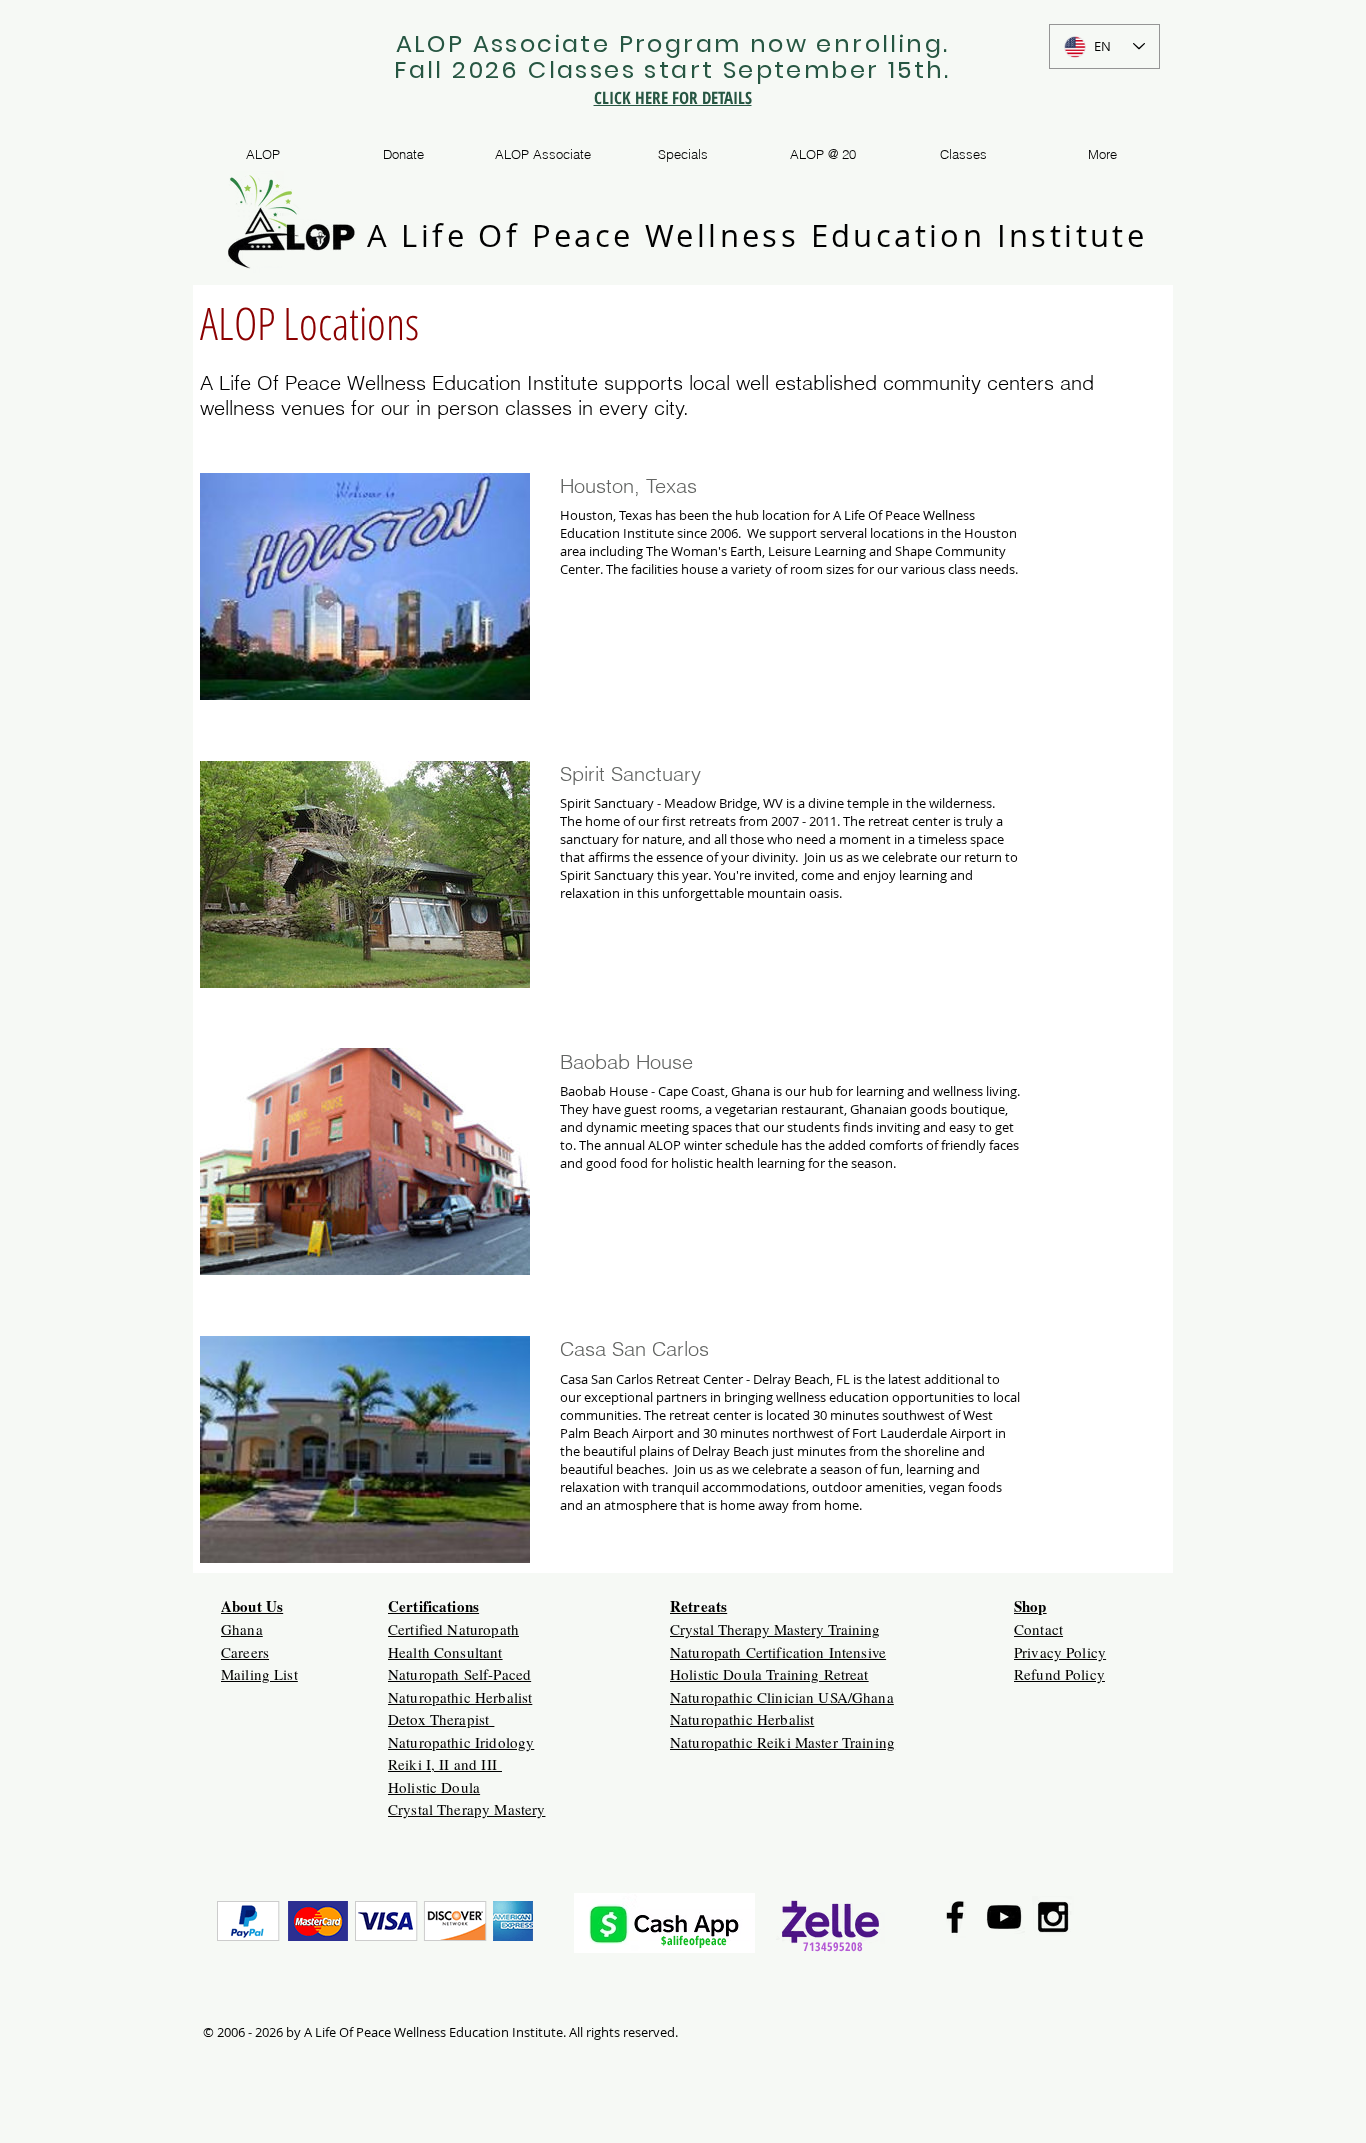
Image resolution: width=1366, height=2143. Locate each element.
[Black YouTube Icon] (1004, 1917)
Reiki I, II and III (445, 1764)
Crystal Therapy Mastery (466, 1809)
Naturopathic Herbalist (460, 1697)
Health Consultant (445, 1652)
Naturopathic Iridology (461, 1742)
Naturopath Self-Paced (459, 1674)
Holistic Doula (434, 1787)
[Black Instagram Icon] (1053, 1917)
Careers (245, 1652)
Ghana (242, 1629)
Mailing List (259, 1674)
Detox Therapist (441, 1719)
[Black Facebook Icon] (955, 1917)
